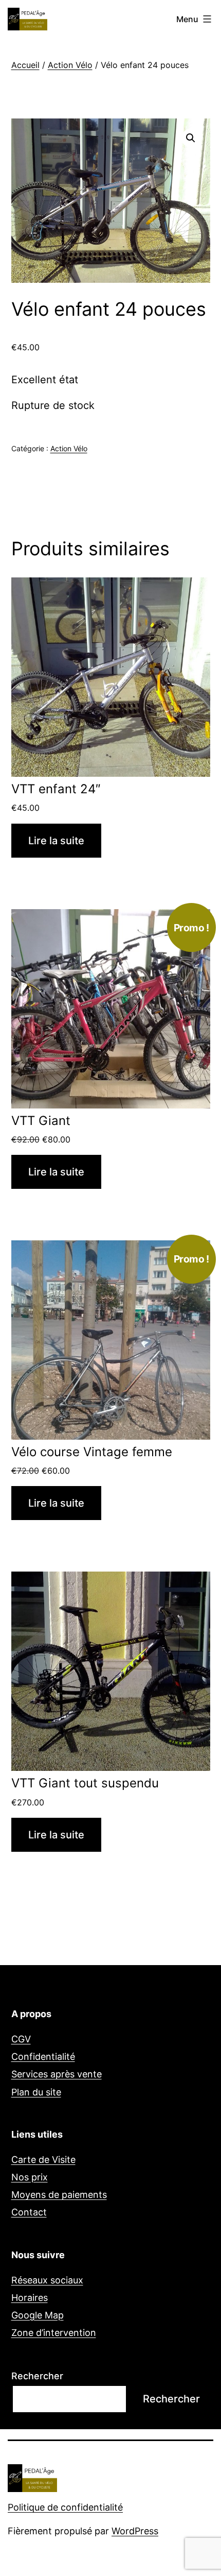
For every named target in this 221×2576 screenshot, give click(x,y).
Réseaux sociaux (47, 2280)
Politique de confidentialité (65, 2507)
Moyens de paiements (59, 2195)
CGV (21, 2039)
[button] (191, 138)
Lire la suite (56, 841)
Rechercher (37, 2376)
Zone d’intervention (54, 2333)
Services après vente (57, 2074)
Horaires (30, 2298)
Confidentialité (43, 2057)
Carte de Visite (43, 2160)
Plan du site (36, 2092)
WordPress (135, 2531)
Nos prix (30, 2177)
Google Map (38, 2315)
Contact (29, 2212)
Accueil (25, 65)
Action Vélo (70, 65)
